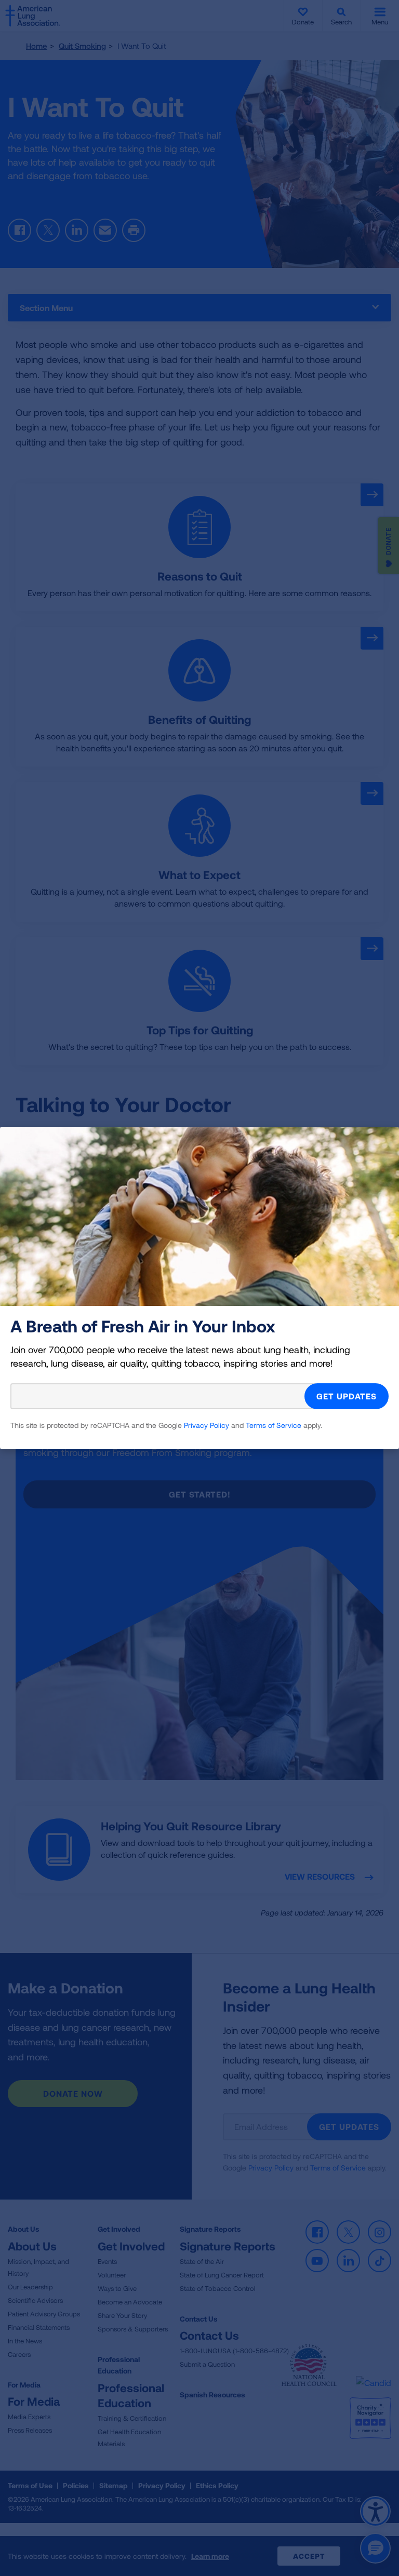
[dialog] (199, 1288)
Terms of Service (274, 1425)
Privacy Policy (207, 1425)
